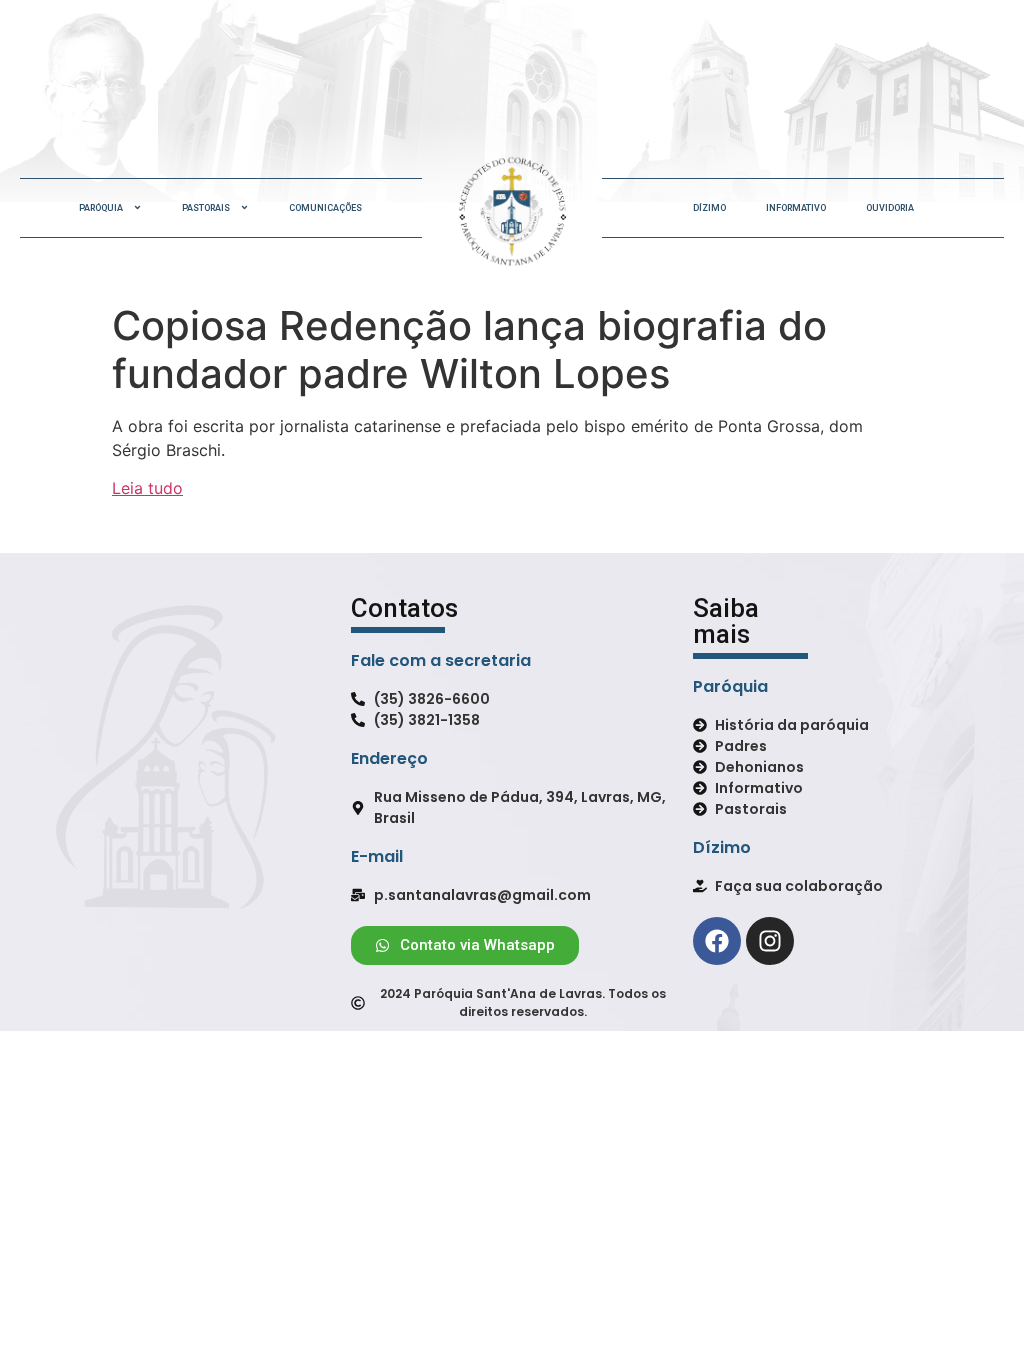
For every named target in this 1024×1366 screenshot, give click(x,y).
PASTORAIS (206, 208)
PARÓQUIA (101, 208)
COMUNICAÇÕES (325, 208)
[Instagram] (770, 941)
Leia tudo (147, 488)
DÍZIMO (709, 208)
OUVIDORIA (890, 208)
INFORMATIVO (796, 208)
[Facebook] (717, 941)
